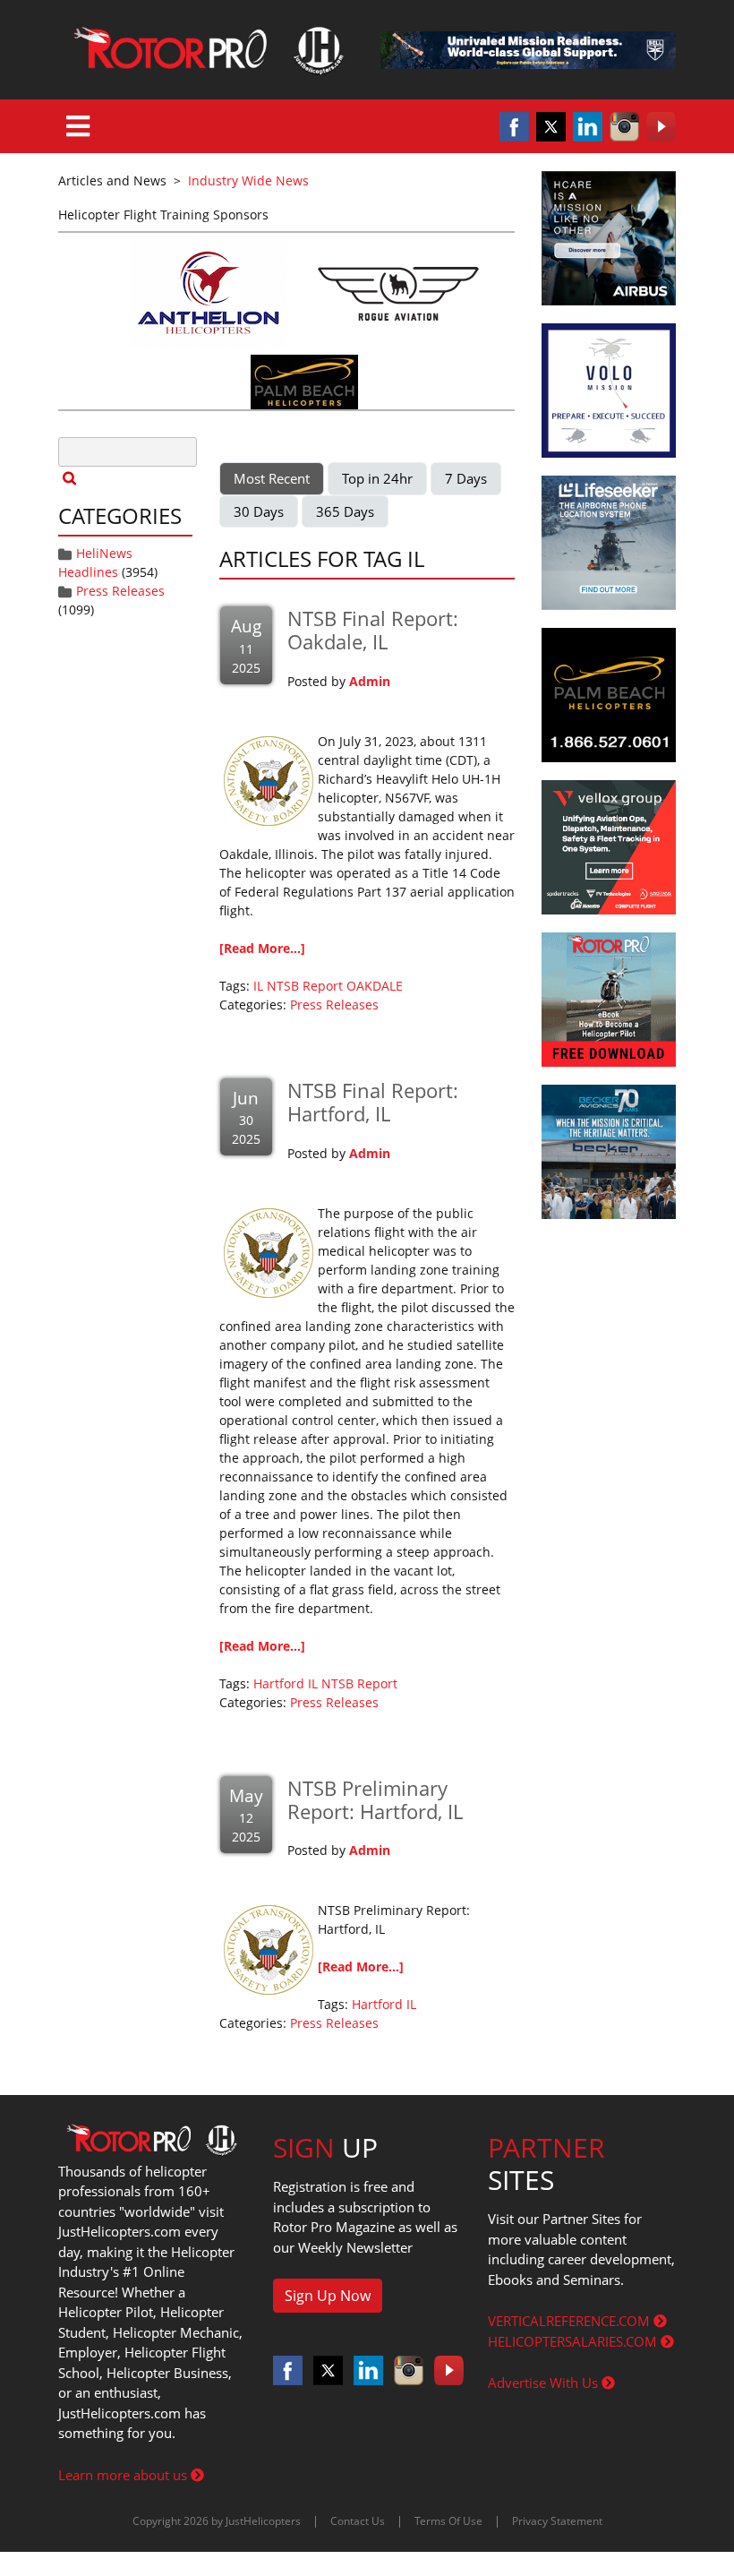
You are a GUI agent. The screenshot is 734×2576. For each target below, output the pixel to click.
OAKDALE (375, 986)
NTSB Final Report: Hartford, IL (373, 1102)
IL (258, 986)
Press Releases (120, 591)
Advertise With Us (545, 2383)
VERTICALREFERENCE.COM (571, 2321)
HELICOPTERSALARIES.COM (574, 2341)
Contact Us (358, 2521)
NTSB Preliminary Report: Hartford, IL (375, 1799)
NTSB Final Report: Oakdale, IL (373, 630)
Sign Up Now (328, 2296)
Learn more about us (124, 2475)
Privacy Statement (557, 2521)
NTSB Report (305, 986)
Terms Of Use (448, 2521)
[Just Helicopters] (206, 50)
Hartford (279, 1683)
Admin (370, 681)
